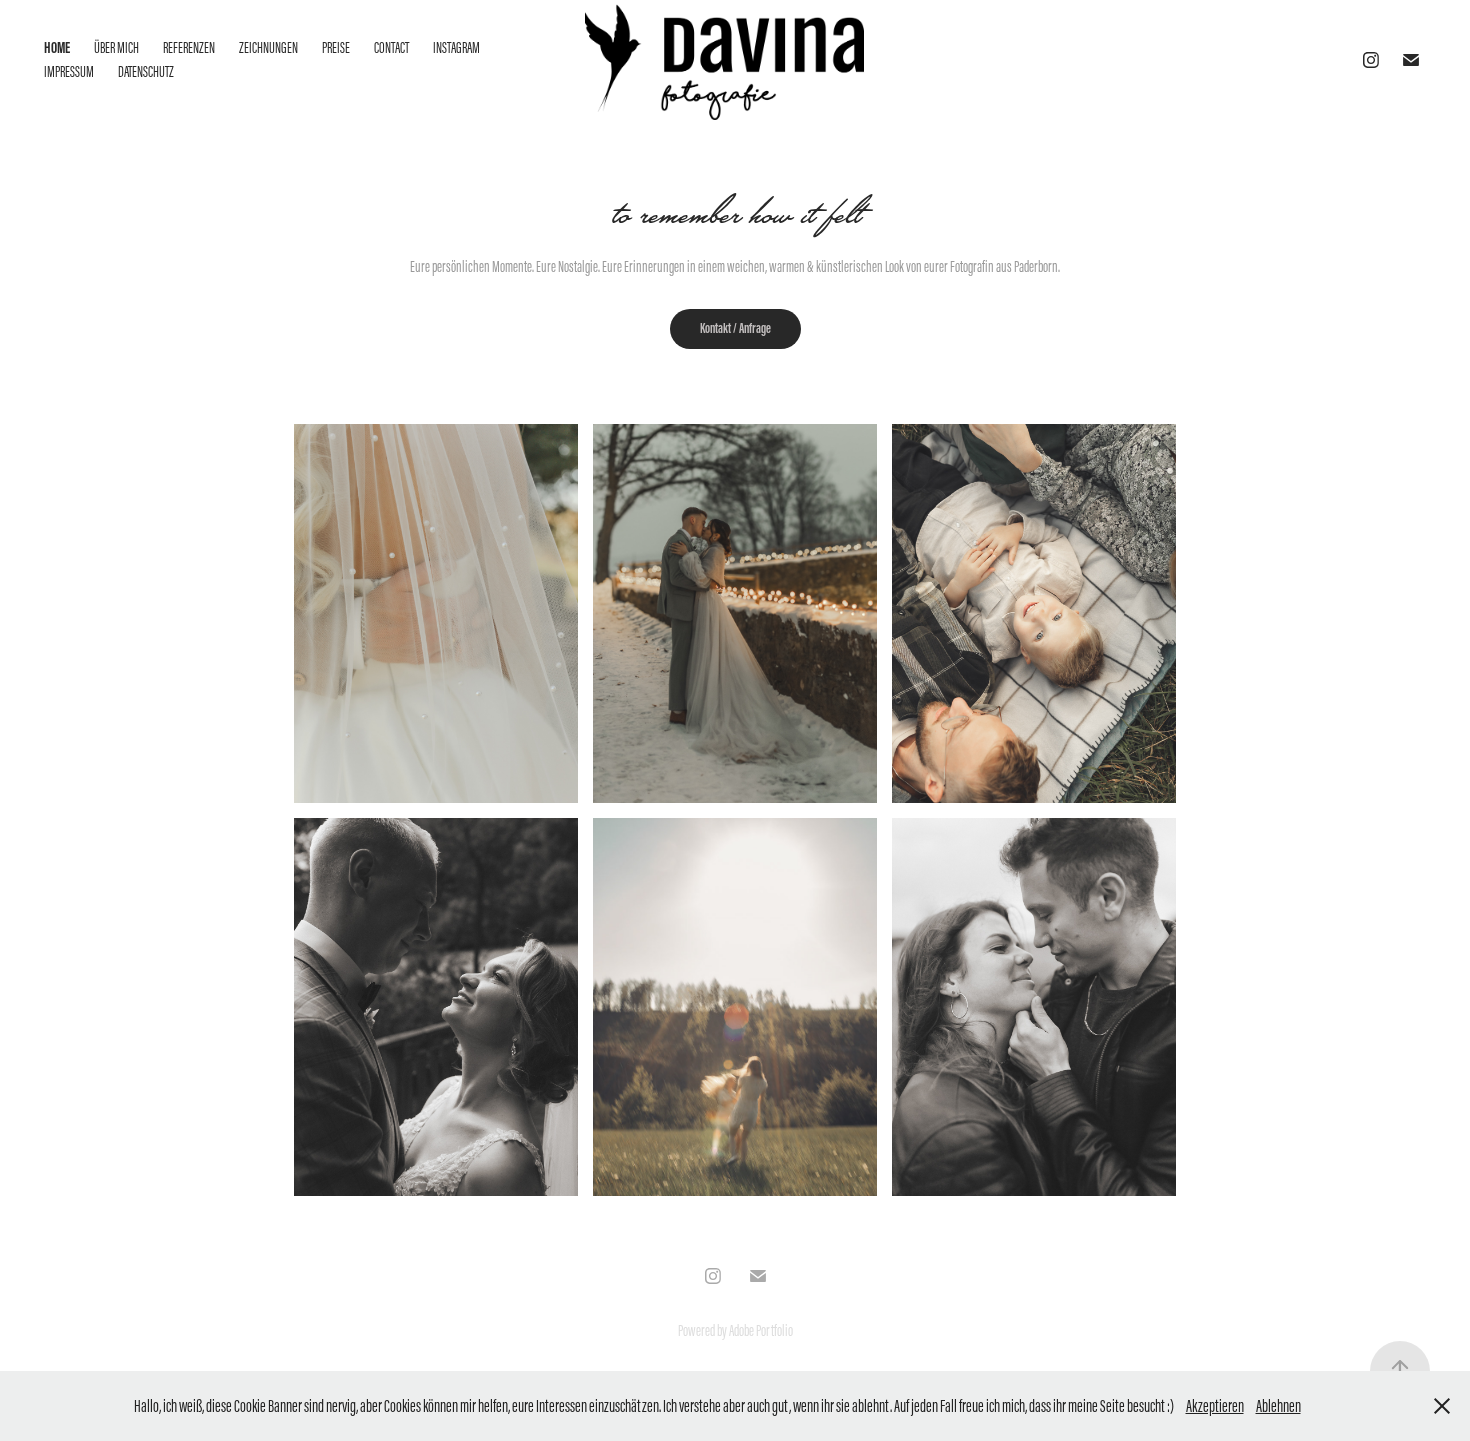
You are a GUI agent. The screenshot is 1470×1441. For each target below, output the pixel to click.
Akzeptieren (1215, 1406)
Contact (391, 47)
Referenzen (189, 47)
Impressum (69, 71)
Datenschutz (146, 71)
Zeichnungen (268, 47)
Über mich (116, 47)
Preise (336, 47)
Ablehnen (1278, 1406)
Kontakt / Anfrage (735, 328)
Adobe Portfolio (761, 1330)
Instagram (456, 47)
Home (57, 47)
